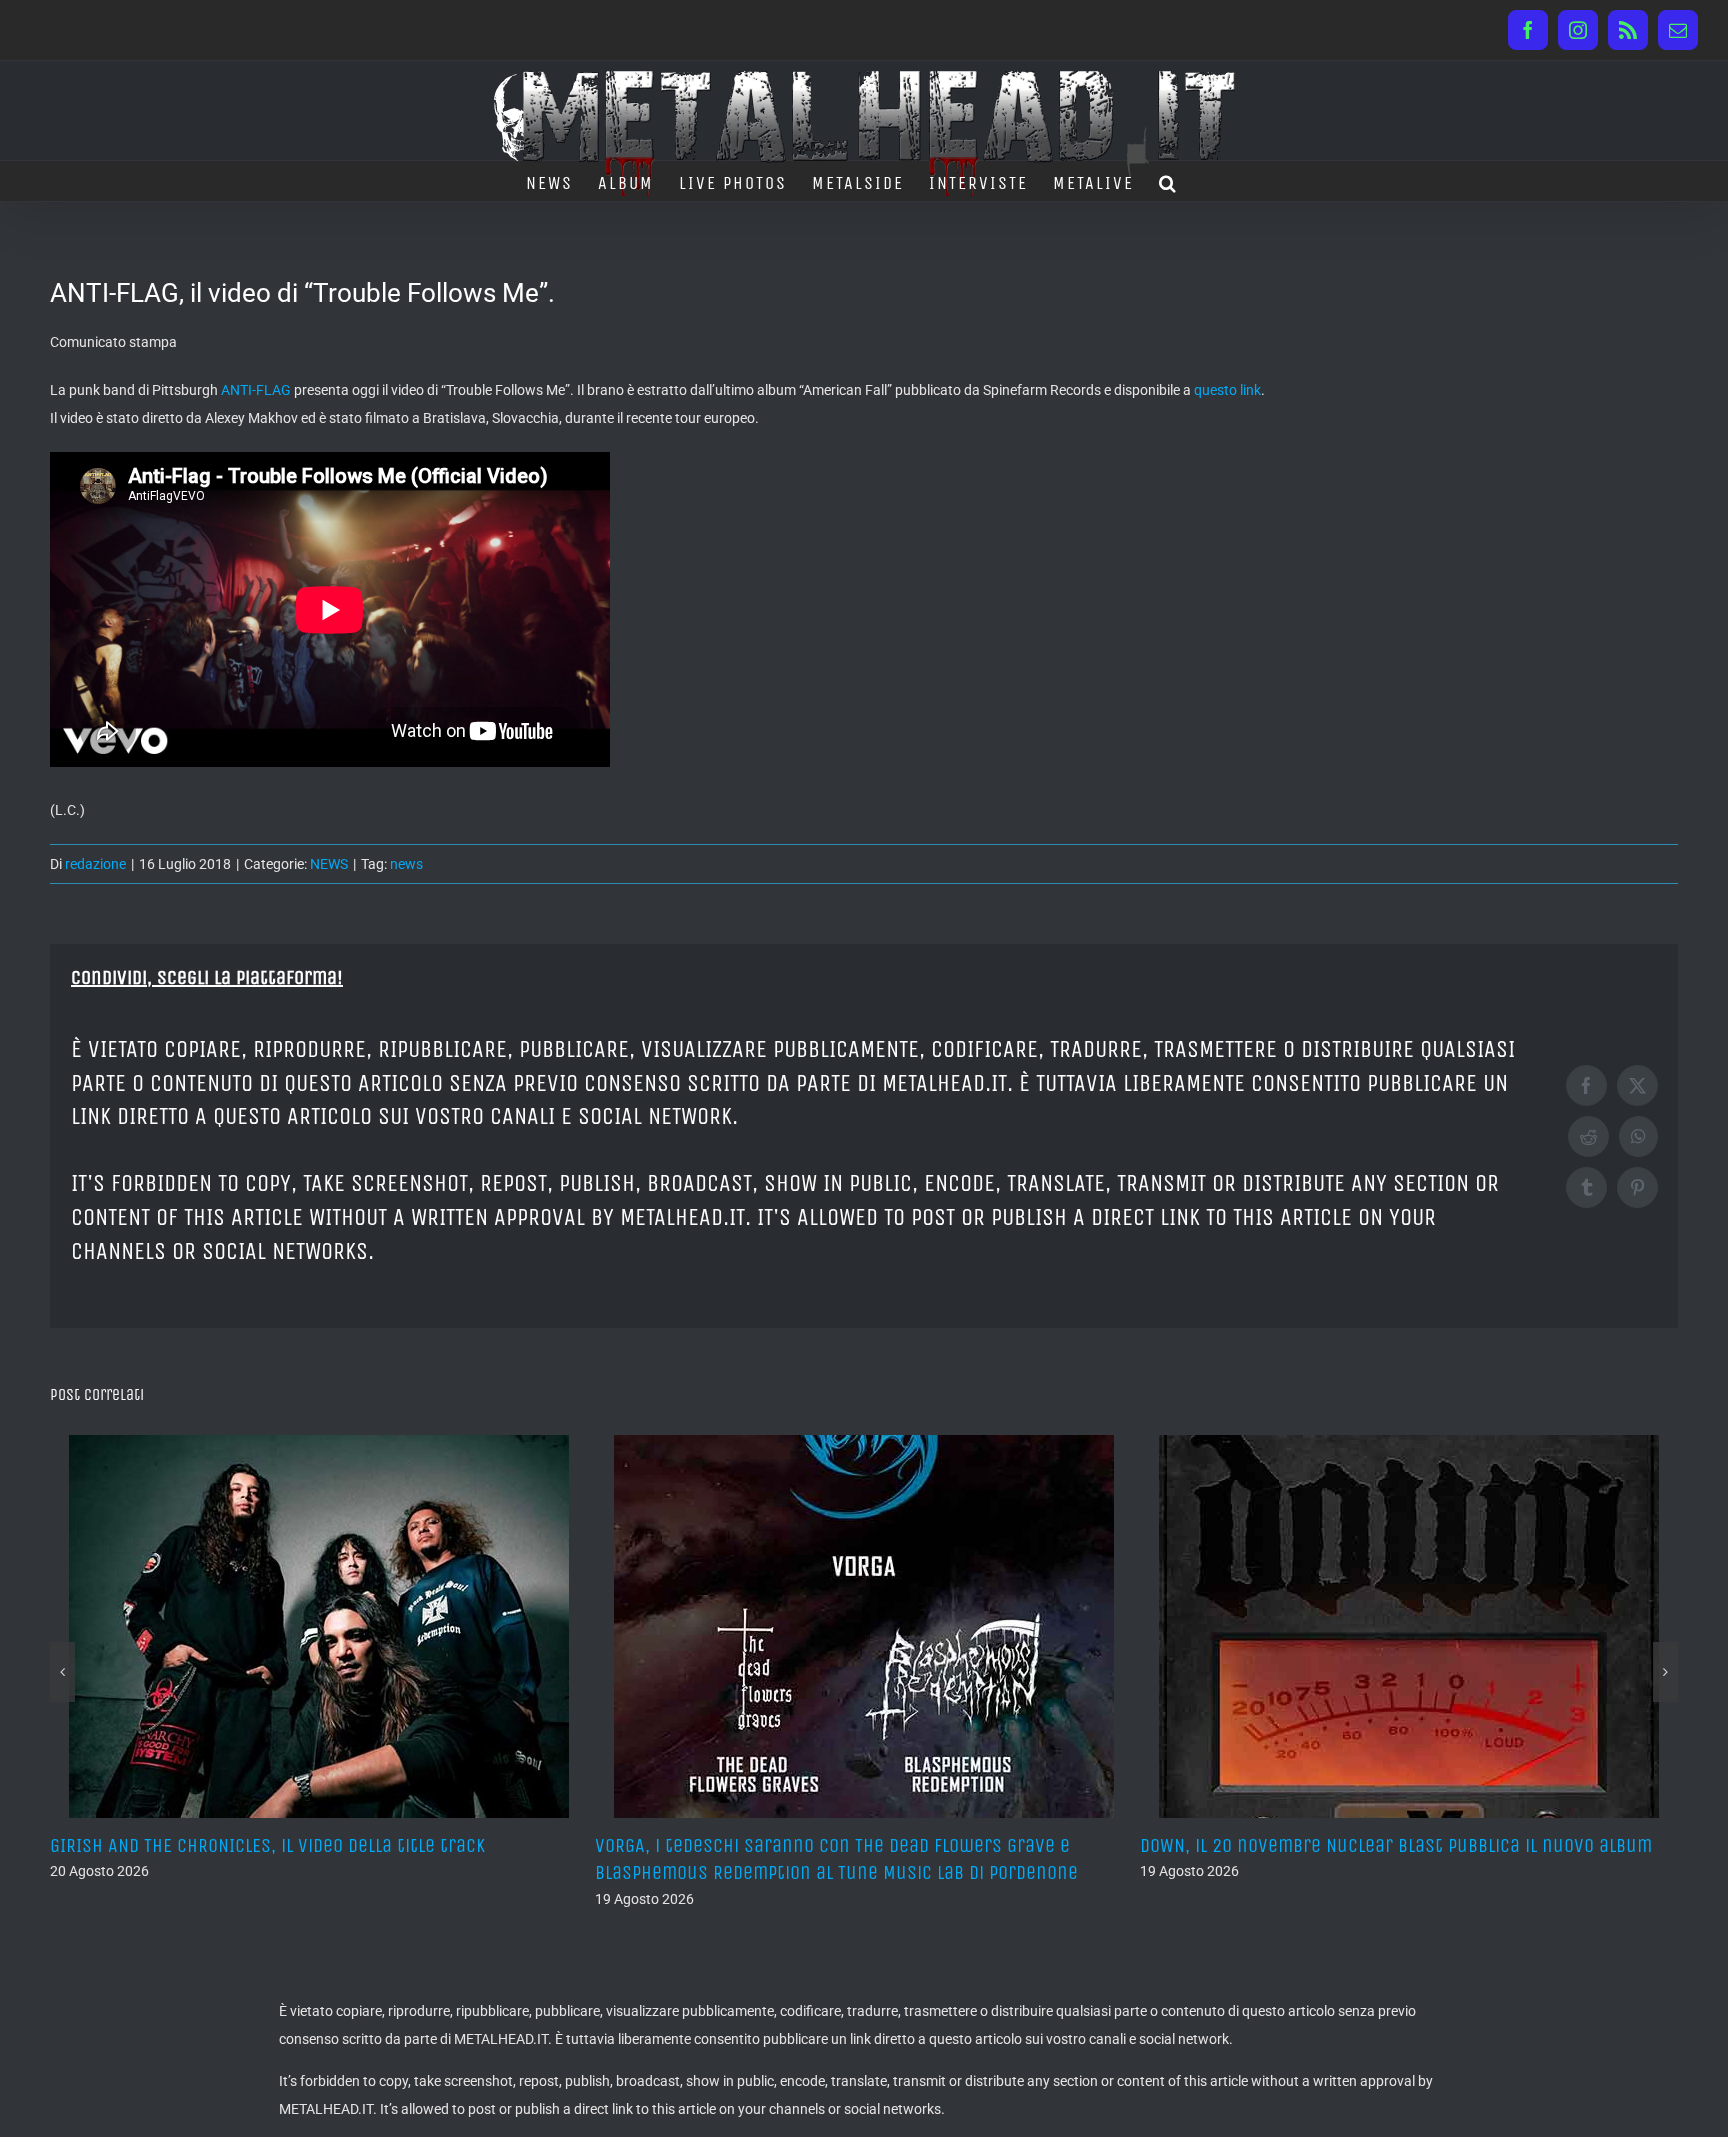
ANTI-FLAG (256, 390)
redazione (95, 864)
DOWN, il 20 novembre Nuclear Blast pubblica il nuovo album (1396, 1845)
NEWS (329, 864)
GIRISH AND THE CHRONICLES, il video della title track (267, 1845)
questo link (1227, 390)
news (406, 864)
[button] (1168, 181)
